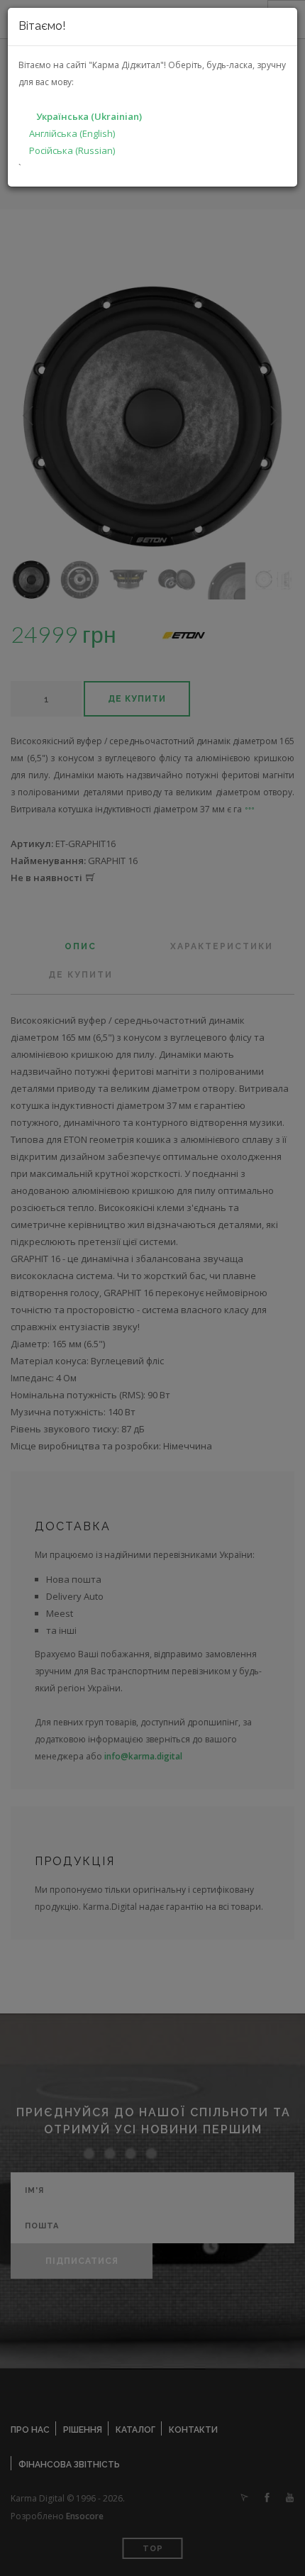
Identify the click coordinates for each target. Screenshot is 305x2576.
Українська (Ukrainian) (89, 116)
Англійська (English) (72, 133)
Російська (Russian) (72, 150)
